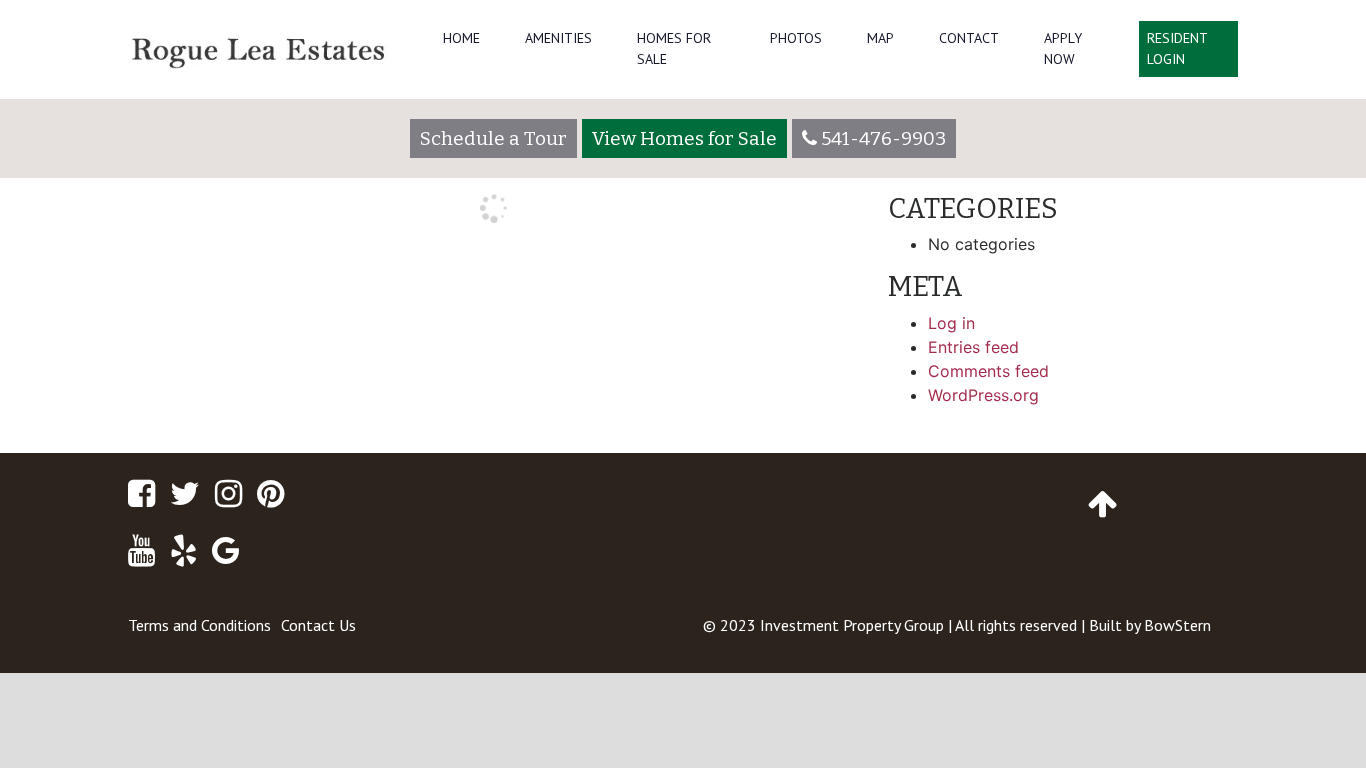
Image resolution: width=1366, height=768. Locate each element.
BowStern (1177, 625)
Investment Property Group (852, 625)
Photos (796, 38)
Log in (951, 323)
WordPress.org (983, 395)
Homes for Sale (674, 48)
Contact (969, 38)
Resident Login (1177, 48)
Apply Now (1063, 48)
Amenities (558, 38)
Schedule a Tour (493, 138)
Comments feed (988, 371)
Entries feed (973, 347)
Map (880, 38)
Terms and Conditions (199, 625)
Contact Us (318, 625)
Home (461, 38)
